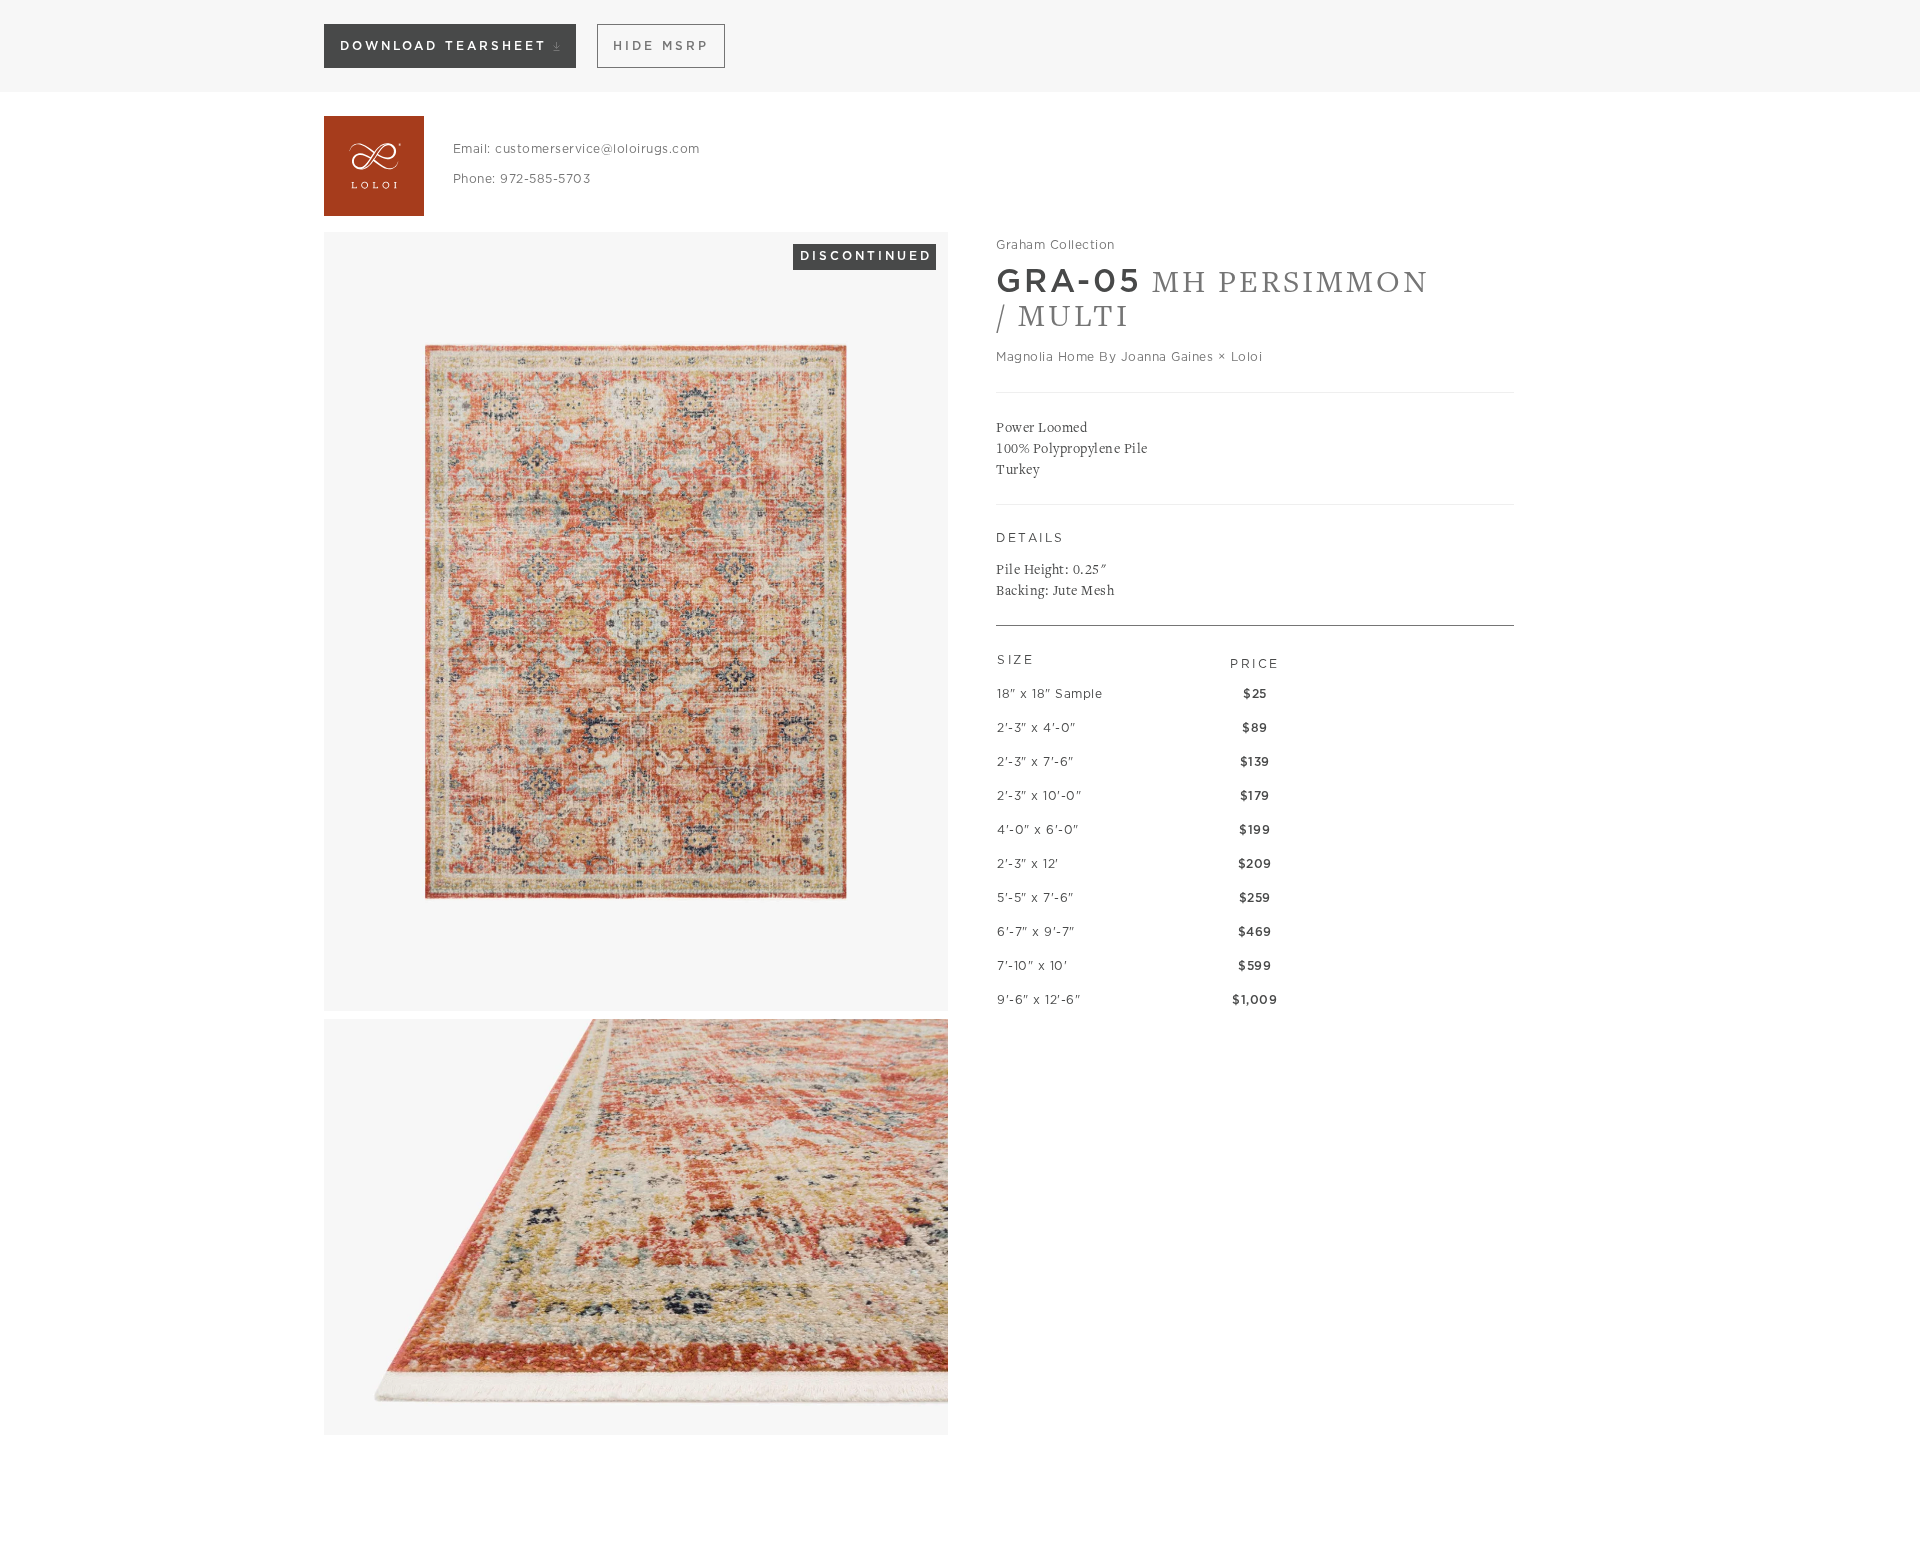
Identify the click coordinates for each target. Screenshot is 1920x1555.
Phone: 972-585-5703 (522, 178)
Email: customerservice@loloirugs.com (576, 148)
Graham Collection (1055, 244)
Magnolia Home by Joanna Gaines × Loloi (1129, 356)
